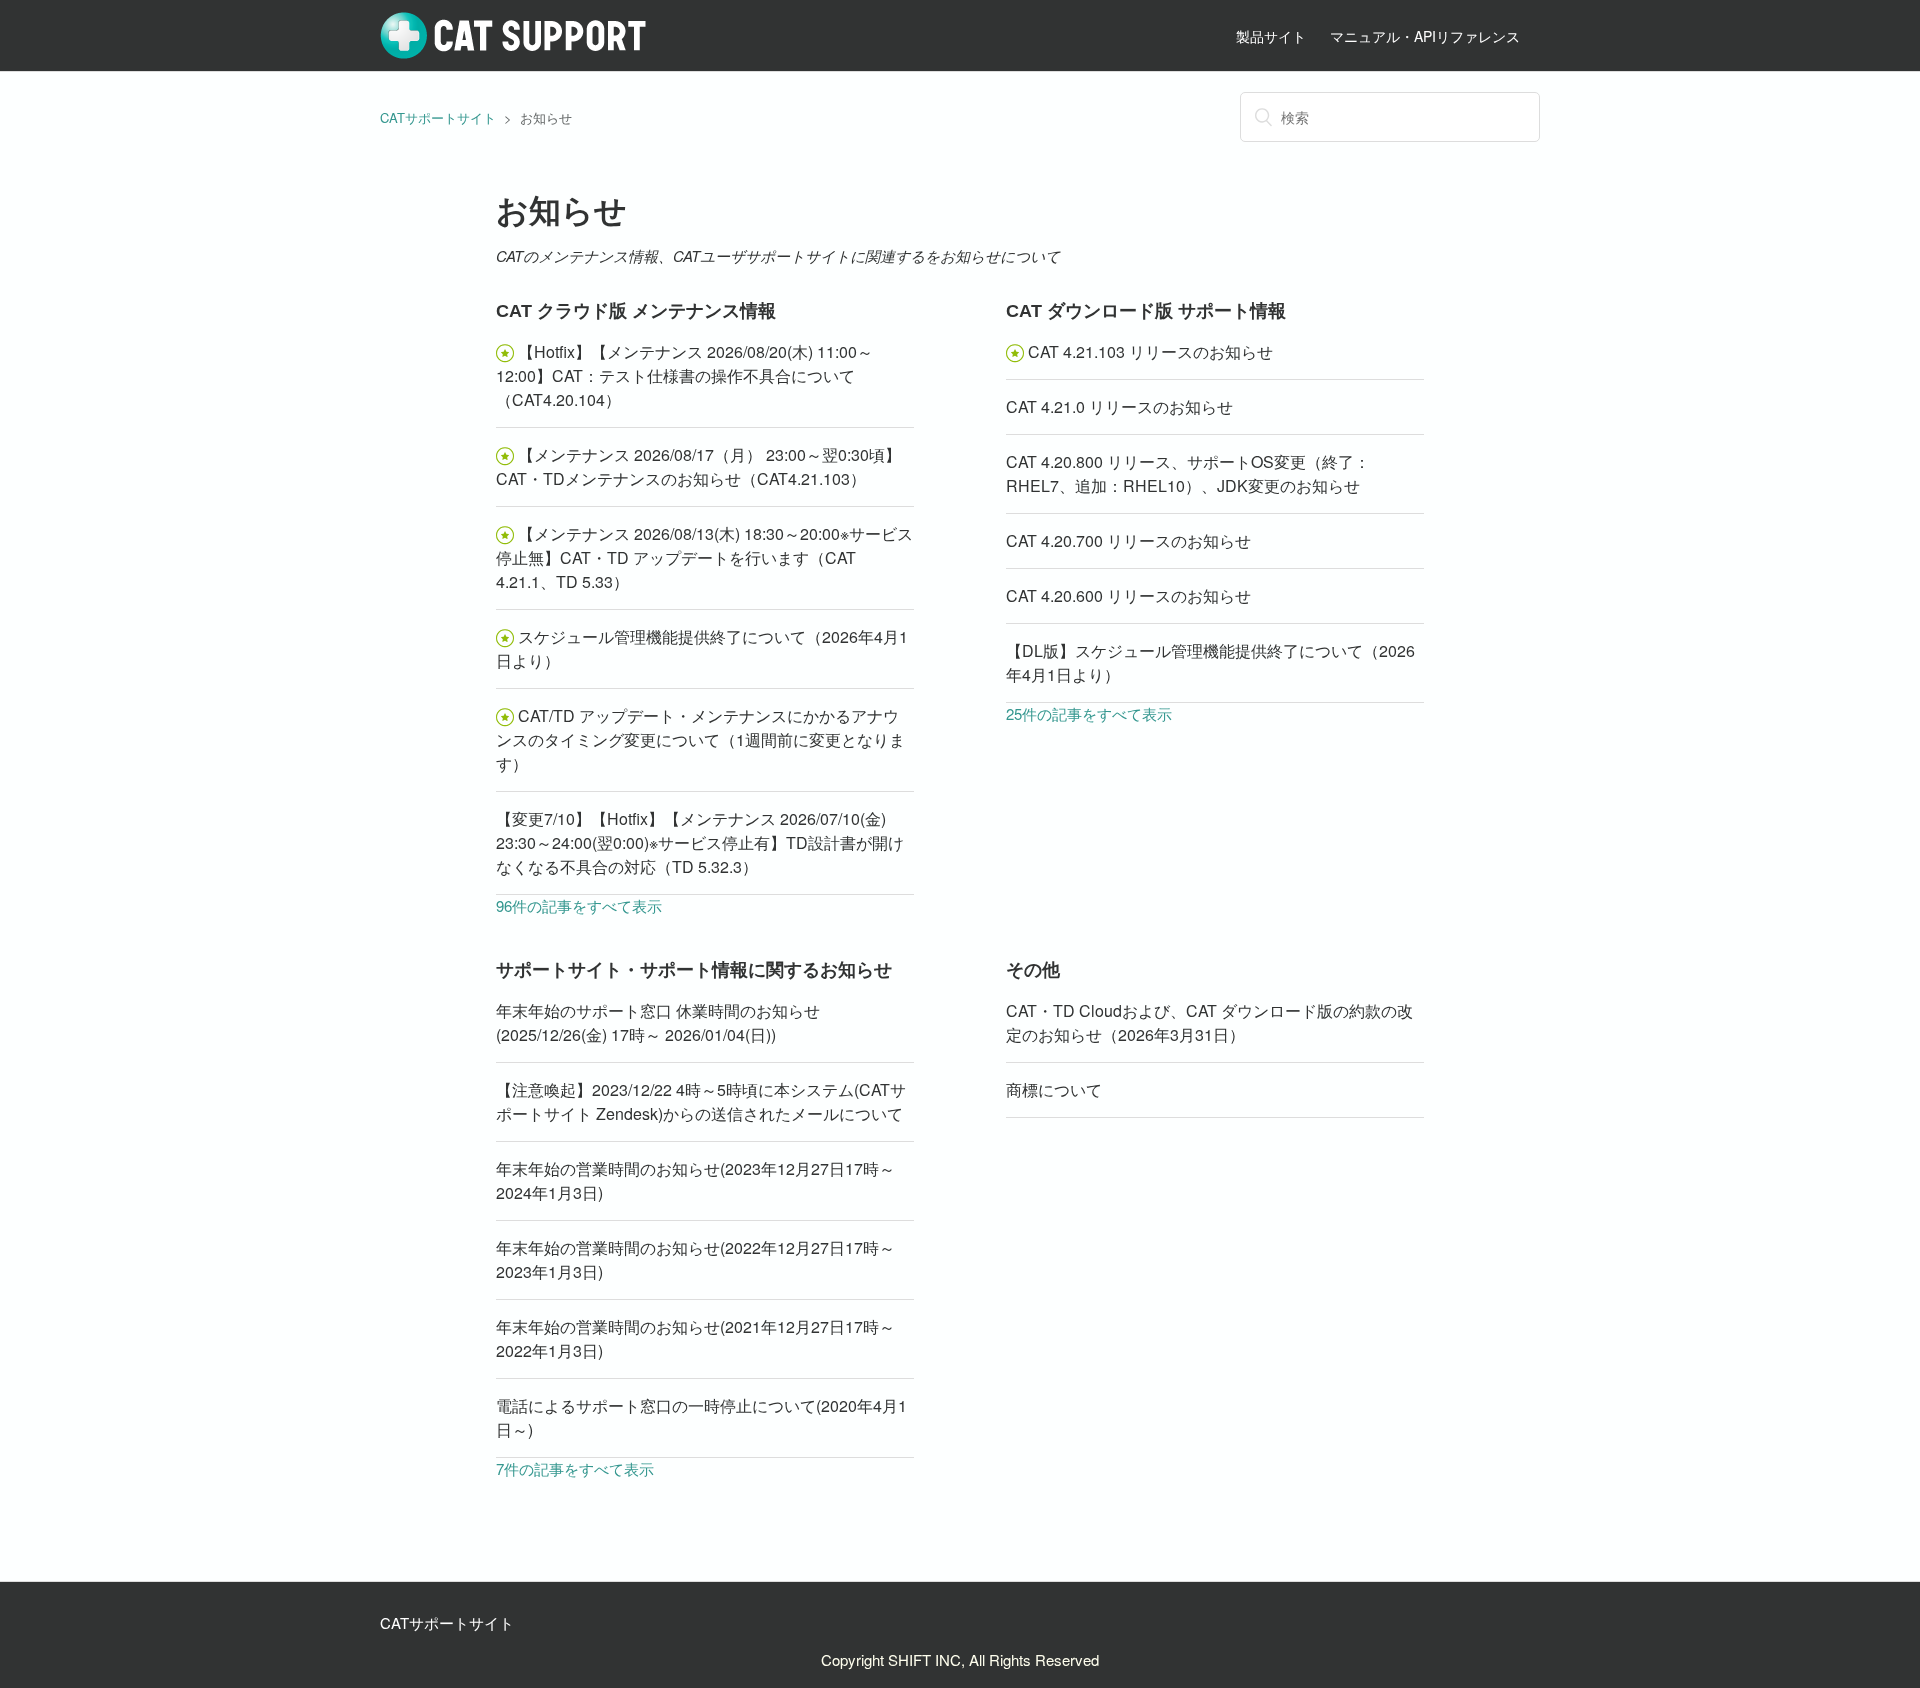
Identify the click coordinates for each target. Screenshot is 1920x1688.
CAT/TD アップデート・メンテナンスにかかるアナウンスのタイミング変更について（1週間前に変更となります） (700, 739)
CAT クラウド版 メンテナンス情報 (636, 311)
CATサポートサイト (438, 117)
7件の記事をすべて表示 (575, 1468)
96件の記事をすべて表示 (579, 905)
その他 (1033, 970)
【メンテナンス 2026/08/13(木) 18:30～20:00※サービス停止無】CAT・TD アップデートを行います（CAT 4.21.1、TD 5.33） (704, 557)
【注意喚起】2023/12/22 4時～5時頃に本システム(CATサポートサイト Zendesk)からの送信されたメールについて (701, 1101)
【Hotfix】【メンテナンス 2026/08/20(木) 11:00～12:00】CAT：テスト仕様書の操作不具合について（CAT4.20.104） (684, 375)
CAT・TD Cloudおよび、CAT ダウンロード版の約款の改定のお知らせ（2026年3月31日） (1209, 1022)
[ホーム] (513, 53)
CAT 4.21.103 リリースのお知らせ (1150, 351)
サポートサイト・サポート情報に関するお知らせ (694, 970)
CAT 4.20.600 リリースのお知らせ (1128, 595)
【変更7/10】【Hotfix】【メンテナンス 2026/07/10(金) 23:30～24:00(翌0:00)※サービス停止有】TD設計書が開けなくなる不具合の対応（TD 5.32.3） (700, 842)
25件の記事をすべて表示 (1089, 713)
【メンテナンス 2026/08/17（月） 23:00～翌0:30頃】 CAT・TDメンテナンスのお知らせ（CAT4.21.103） (698, 466)
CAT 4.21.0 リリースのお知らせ (1119, 406)
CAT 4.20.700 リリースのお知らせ (1128, 540)
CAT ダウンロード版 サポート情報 (1146, 311)
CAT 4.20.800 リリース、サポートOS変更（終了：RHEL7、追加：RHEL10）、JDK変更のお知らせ (1188, 473)
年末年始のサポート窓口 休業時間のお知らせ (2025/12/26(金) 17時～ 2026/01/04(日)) (658, 1022)
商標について (1054, 1089)
